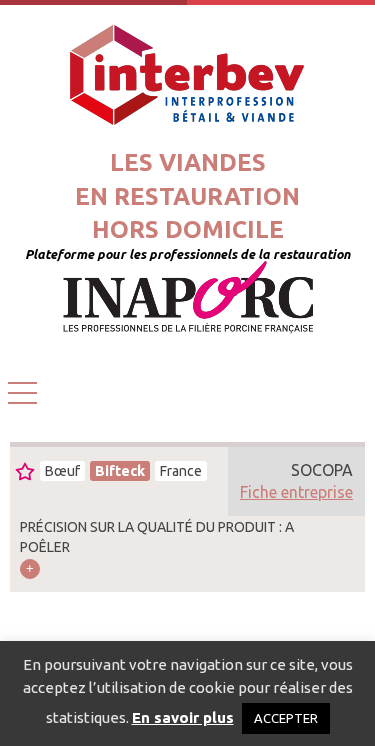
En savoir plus (183, 717)
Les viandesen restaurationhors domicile (187, 196)
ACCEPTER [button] (286, 718)
